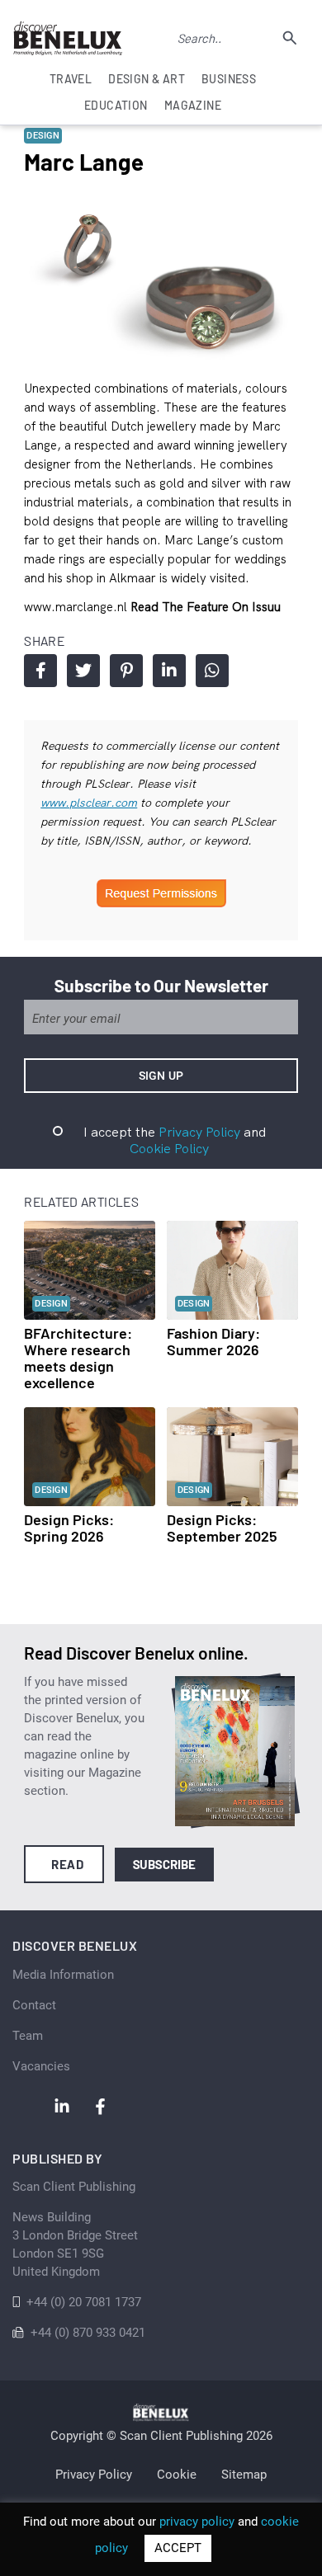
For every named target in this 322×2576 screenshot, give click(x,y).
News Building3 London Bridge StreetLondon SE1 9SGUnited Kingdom (75, 2244)
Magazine (193, 105)
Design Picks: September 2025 (222, 1528)
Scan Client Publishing (74, 2187)
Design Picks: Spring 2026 (69, 1528)
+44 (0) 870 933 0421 (88, 2333)
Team (28, 2036)
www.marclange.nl (77, 607)
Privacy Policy (199, 1132)
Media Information (63, 1975)
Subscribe (165, 1864)
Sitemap (244, 2475)
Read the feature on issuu (206, 607)
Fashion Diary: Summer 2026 (213, 1341)
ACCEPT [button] (178, 2548)
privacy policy (197, 2522)
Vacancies (41, 2066)
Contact (34, 2005)
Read (67, 1864)
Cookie (177, 2475)
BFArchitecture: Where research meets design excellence (78, 1358)
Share (40, 671)
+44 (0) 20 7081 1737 (84, 2302)
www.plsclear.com (89, 803)
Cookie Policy (169, 1148)
